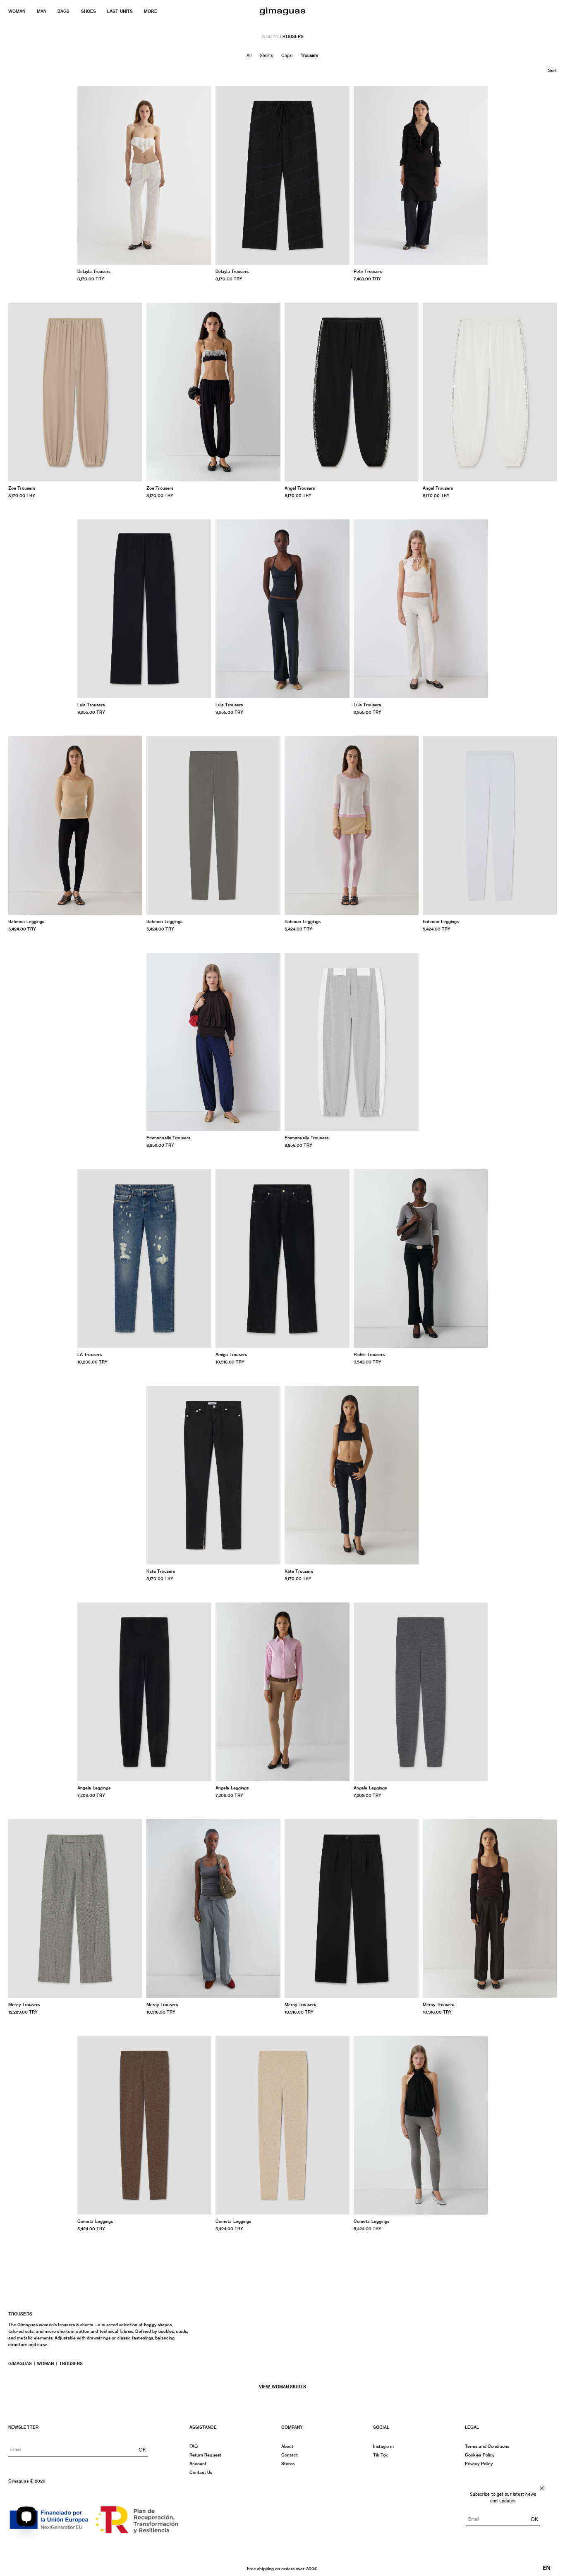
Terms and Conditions (487, 2446)
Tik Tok (381, 2455)
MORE (150, 11)
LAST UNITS (120, 11)
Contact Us (201, 2472)
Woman (45, 2363)
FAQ (194, 2446)
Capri (287, 55)
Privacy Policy (479, 2464)
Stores (288, 2464)
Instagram (383, 2446)
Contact (290, 2455)
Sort (552, 70)
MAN (42, 11)
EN (547, 2568)
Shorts (267, 55)
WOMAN (17, 11)
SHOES (89, 11)
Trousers (310, 55)
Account (198, 2464)
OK (142, 2449)
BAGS (63, 11)
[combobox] (547, 2568)
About (287, 2446)
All (249, 55)
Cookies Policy (480, 2455)
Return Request (205, 2455)
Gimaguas (20, 2363)
